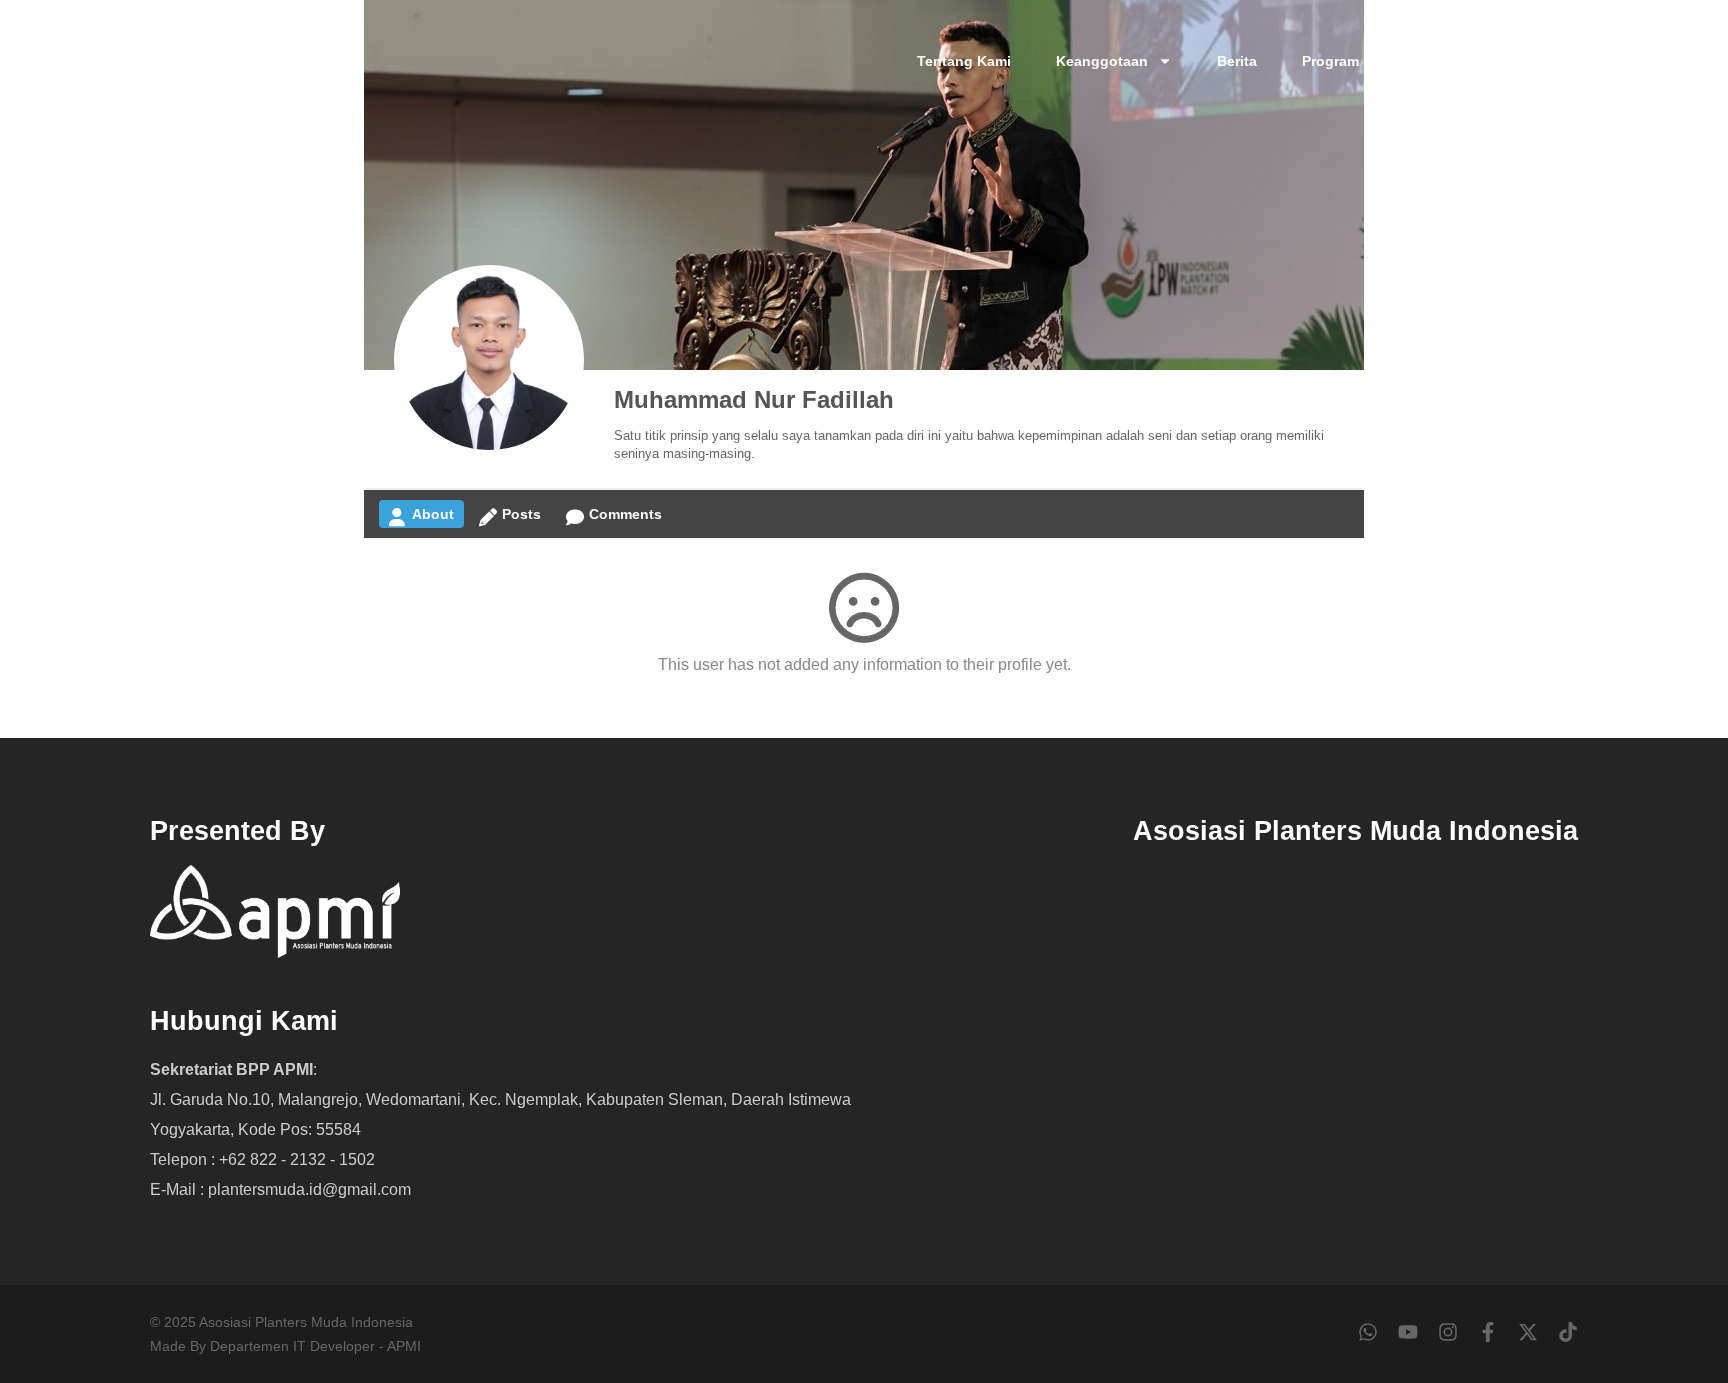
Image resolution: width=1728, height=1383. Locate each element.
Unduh (1427, 61)
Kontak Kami (1538, 61)
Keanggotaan (1102, 61)
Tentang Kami (964, 61)
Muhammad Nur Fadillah (754, 399)
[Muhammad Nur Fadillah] (489, 360)
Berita (1237, 61)
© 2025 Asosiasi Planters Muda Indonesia (281, 1322)
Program (1330, 61)
